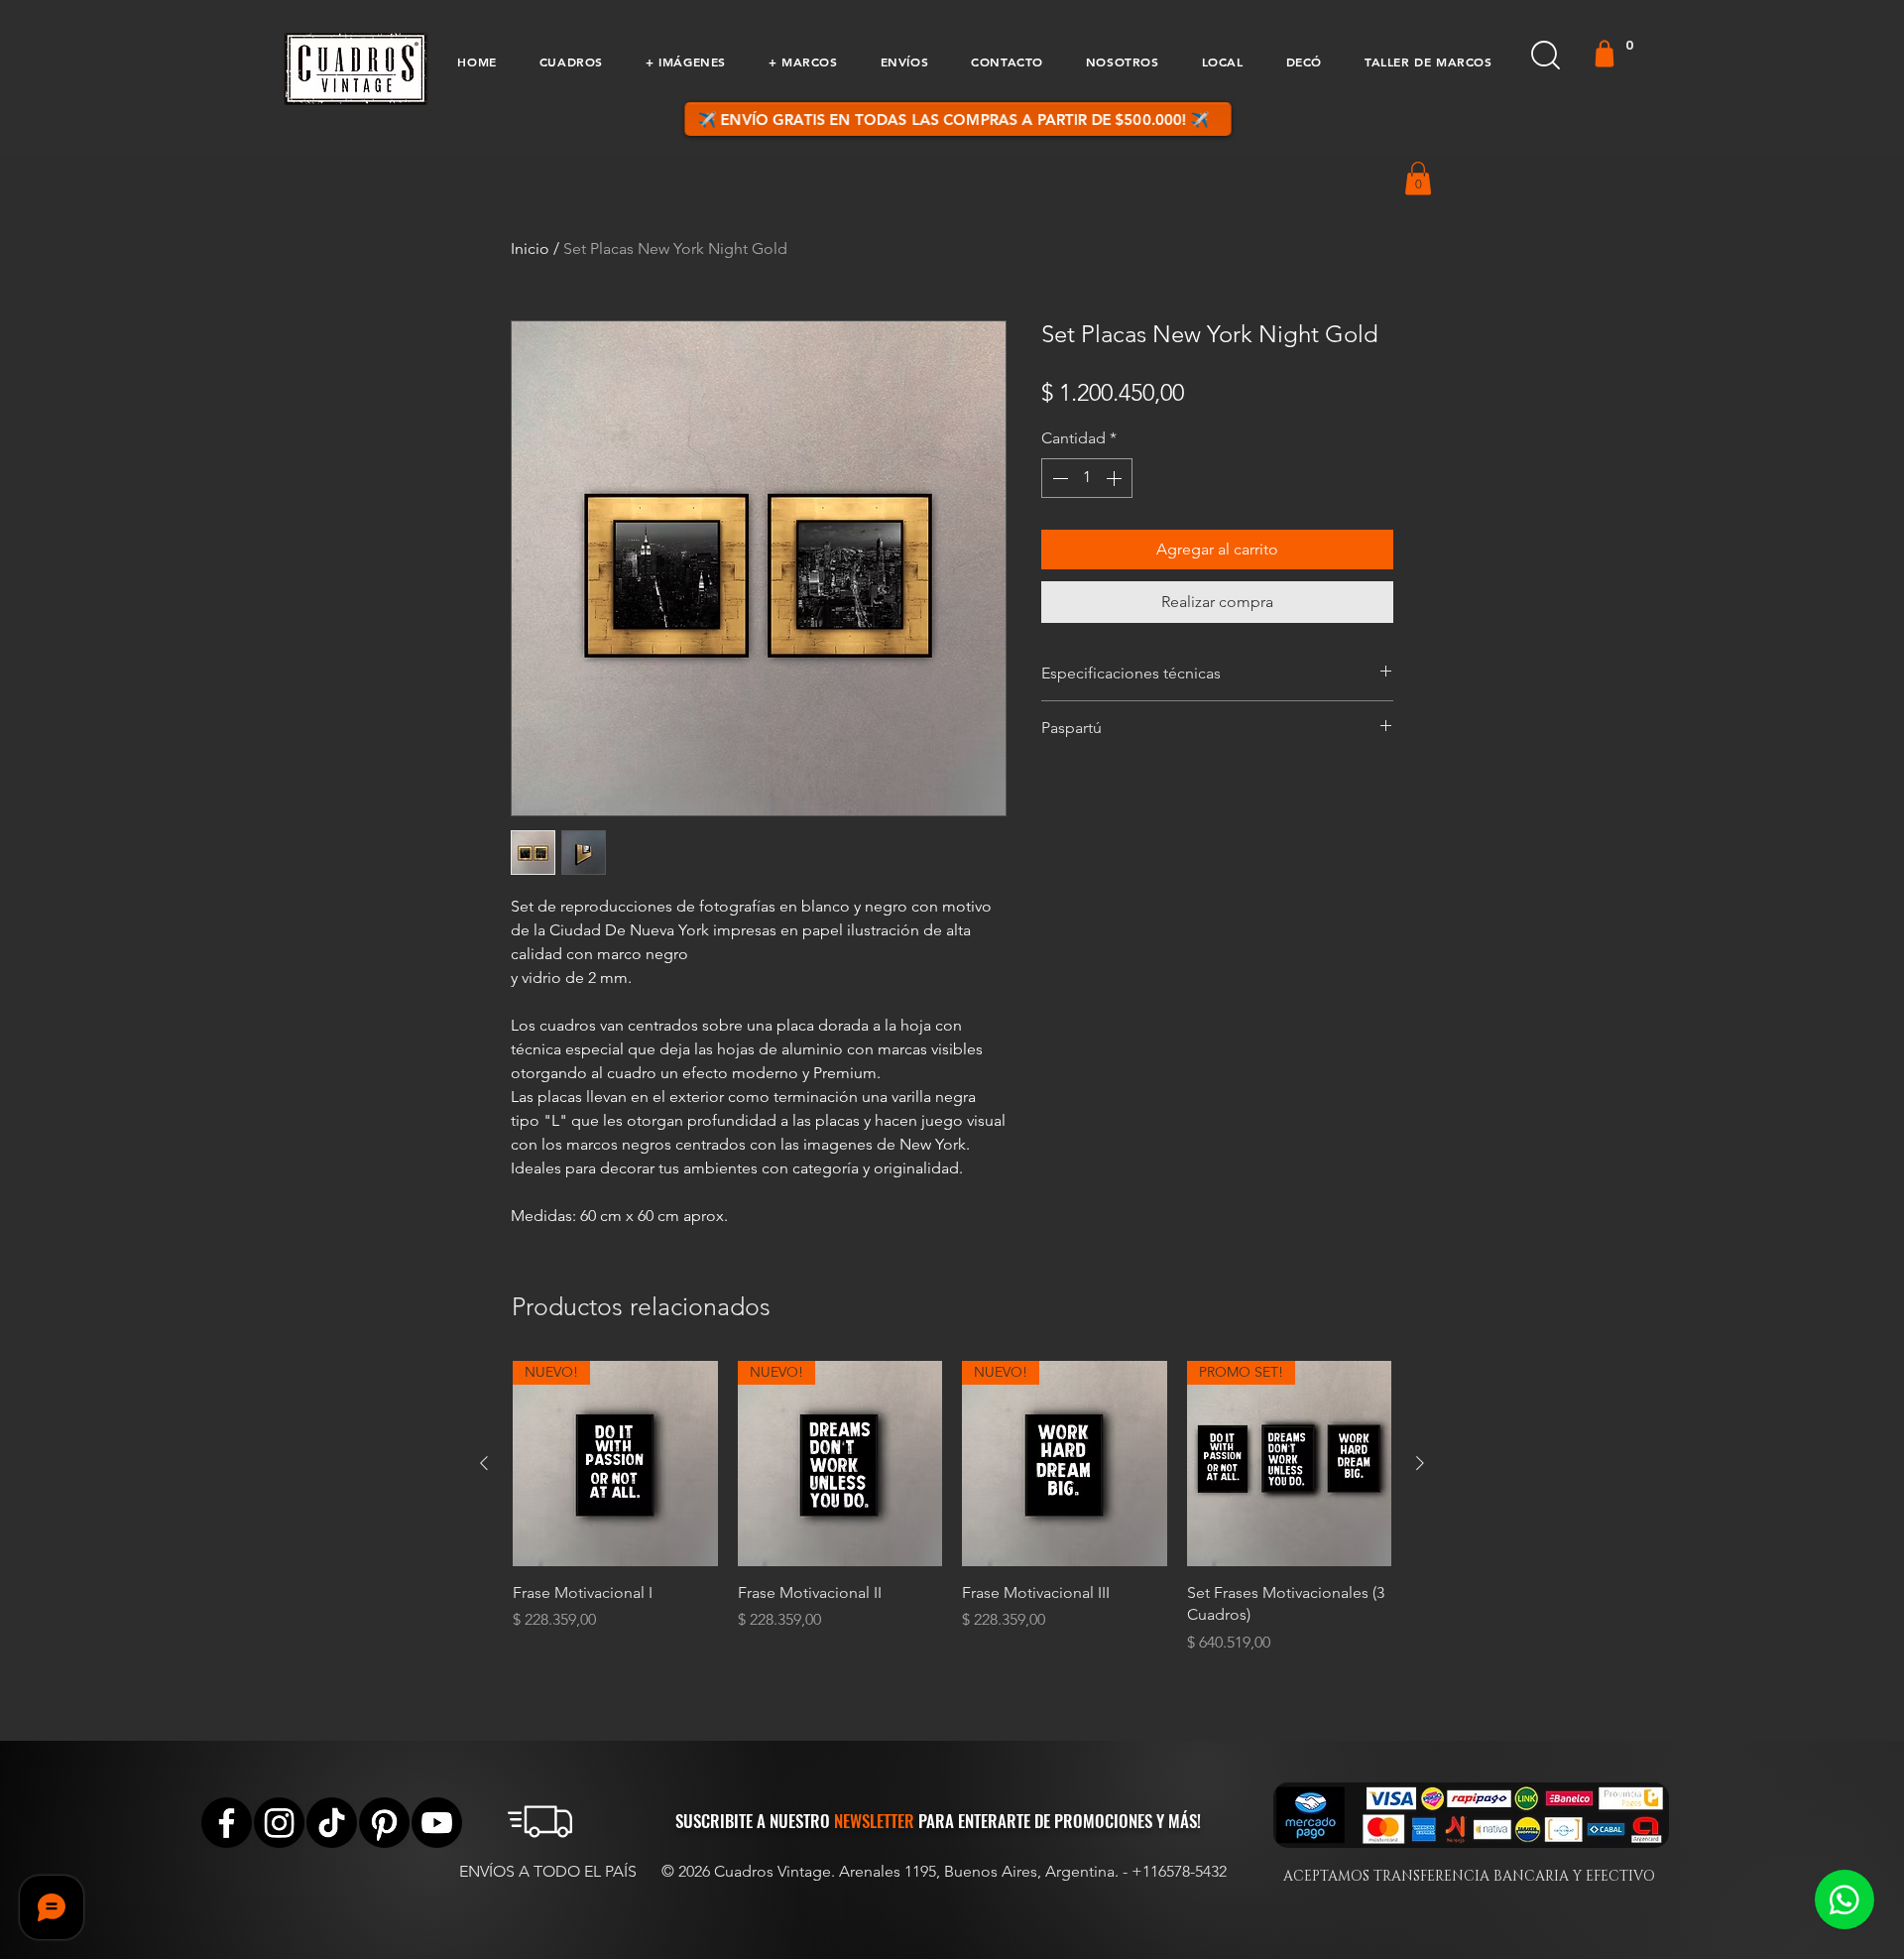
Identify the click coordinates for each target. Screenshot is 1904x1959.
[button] (571, 61)
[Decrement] (1058, 478)
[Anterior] (484, 1463)
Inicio (530, 248)
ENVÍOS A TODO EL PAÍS (548, 1871)
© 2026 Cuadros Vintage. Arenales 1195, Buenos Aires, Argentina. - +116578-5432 (944, 1871)
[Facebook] (227, 1823)
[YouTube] (437, 1823)
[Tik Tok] (332, 1823)
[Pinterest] (384, 1823)
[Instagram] (279, 1823)
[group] (952, 1519)
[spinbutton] (1087, 478)
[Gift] (1605, 54)
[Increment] (1116, 478)
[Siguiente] (1420, 1463)
